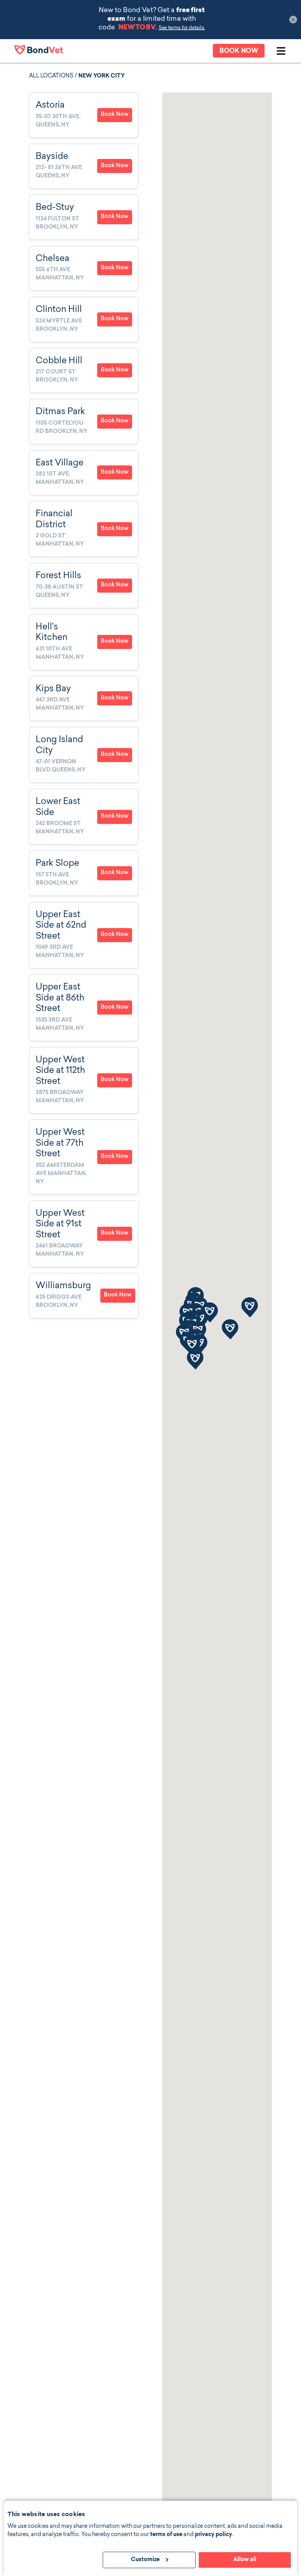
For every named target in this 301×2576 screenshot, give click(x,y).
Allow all (245, 2560)
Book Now (115, 115)
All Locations (51, 76)
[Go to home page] (39, 50)
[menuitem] (84, 115)
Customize (145, 2560)
